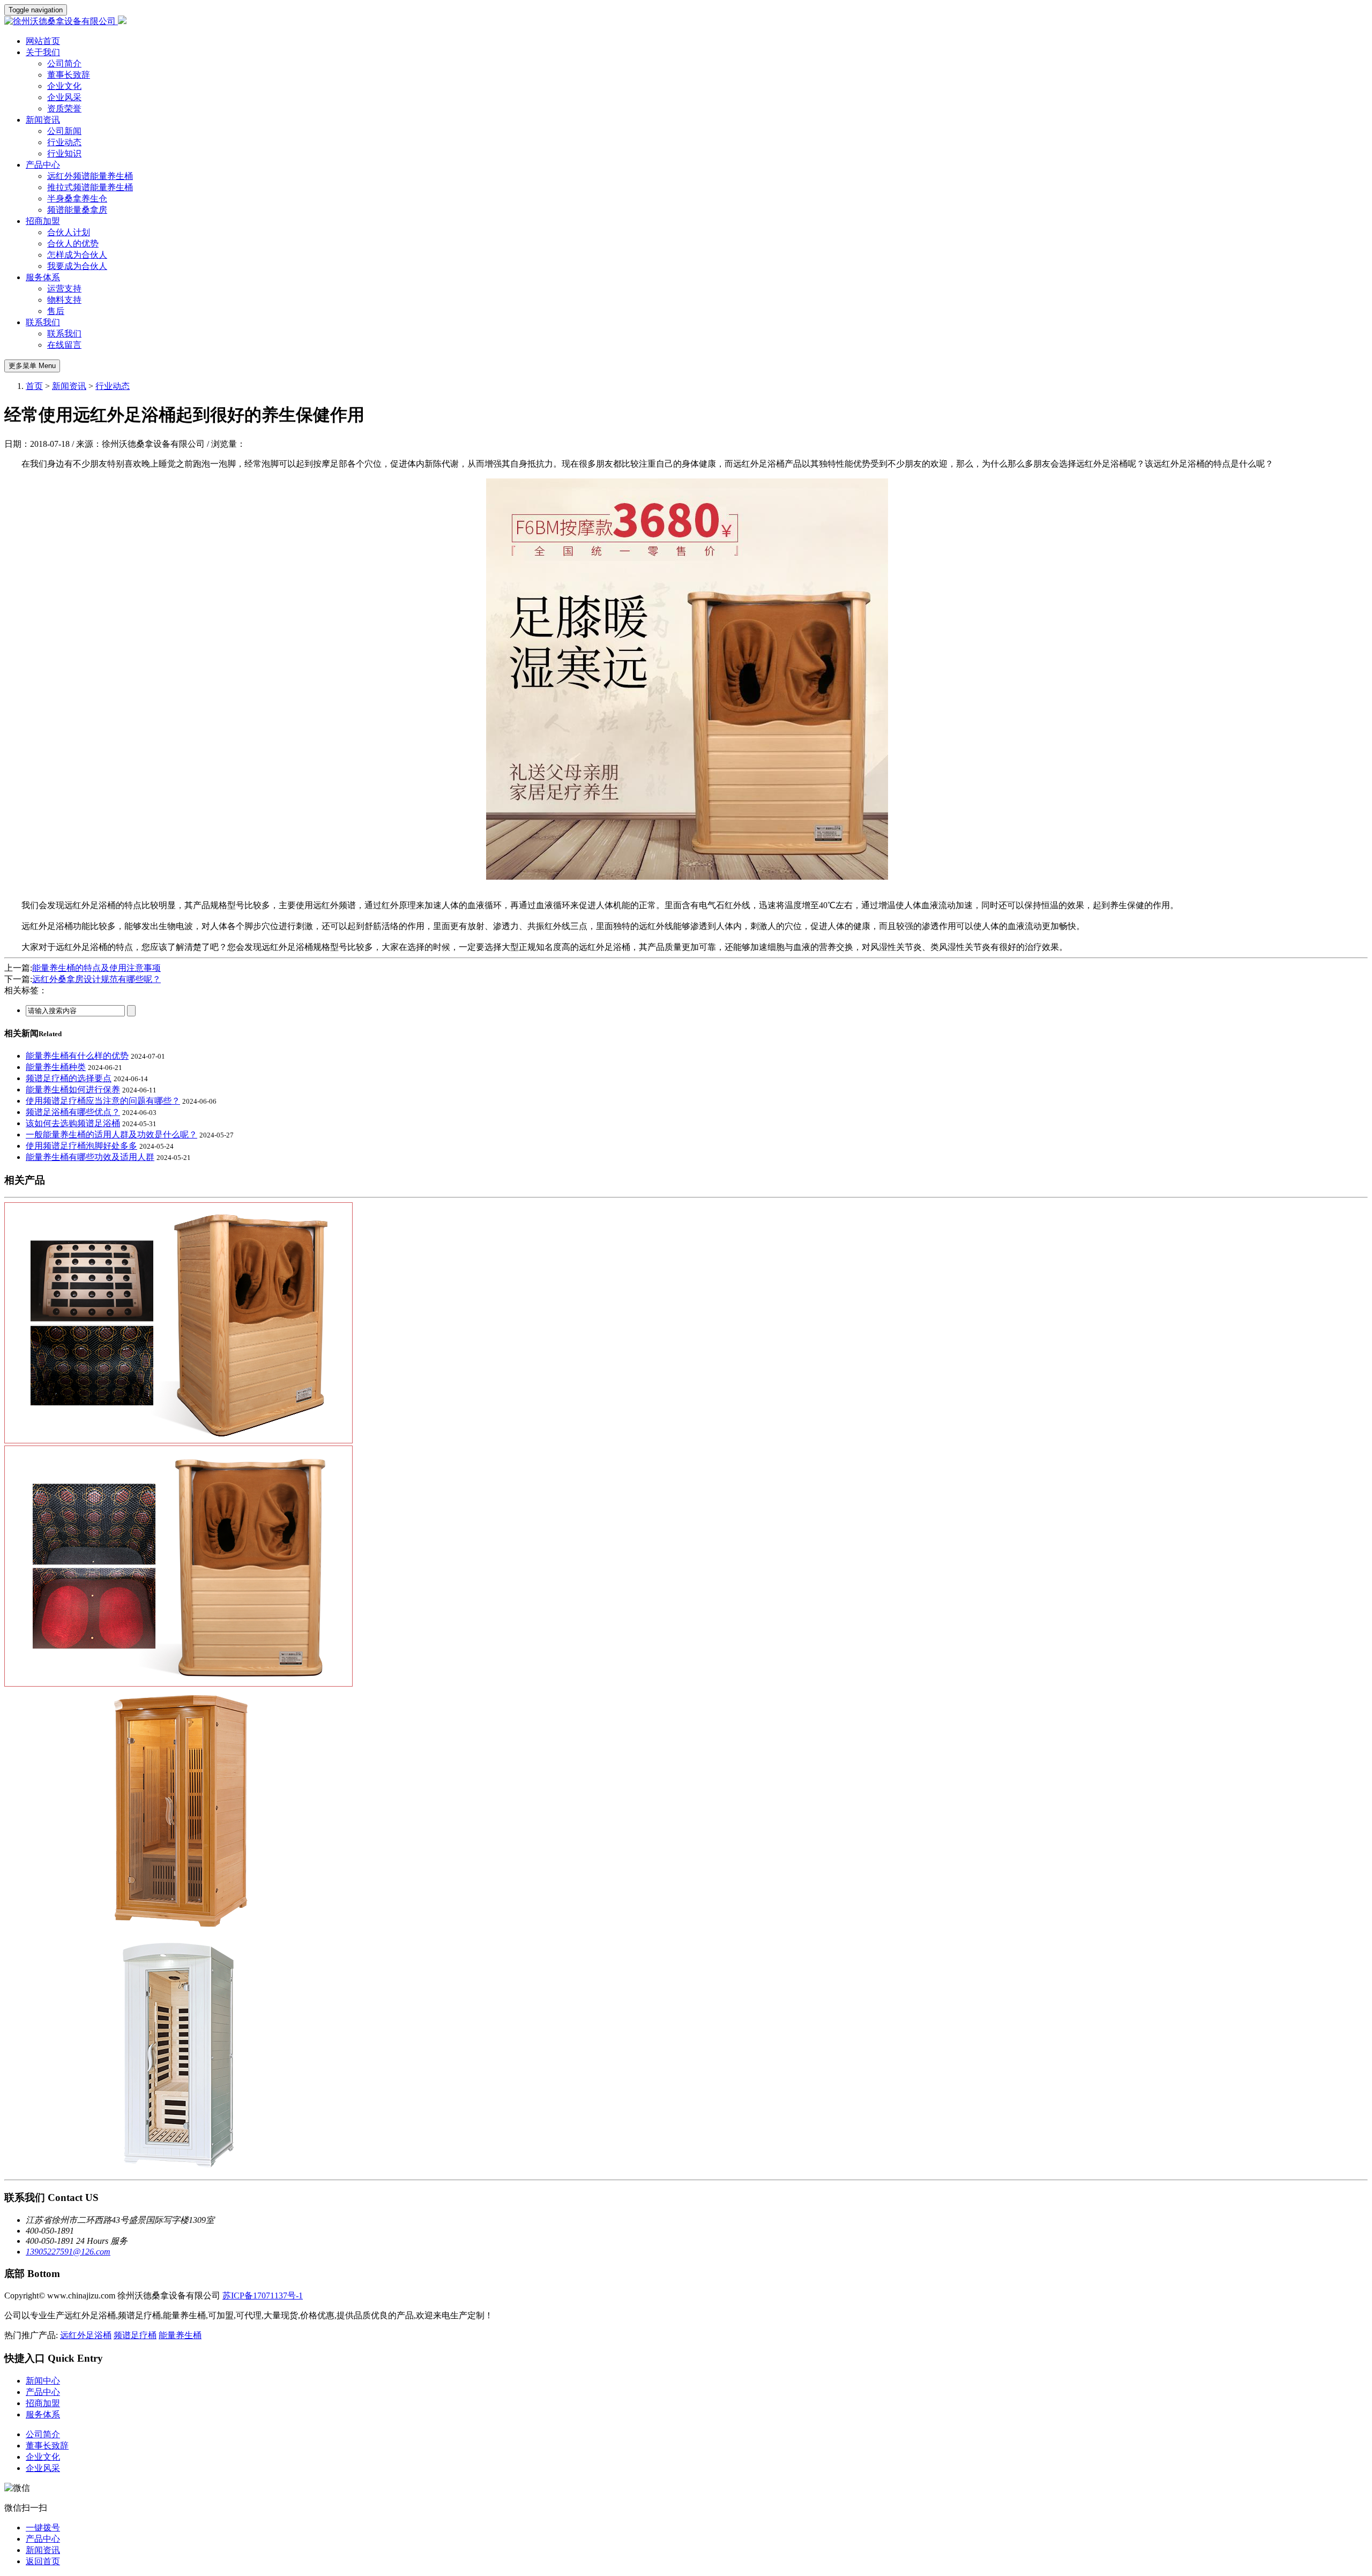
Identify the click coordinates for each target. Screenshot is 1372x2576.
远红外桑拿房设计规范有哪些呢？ (96, 979)
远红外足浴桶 (86, 2335)
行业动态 (64, 142)
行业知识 (64, 153)
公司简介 (64, 63)
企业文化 (64, 86)
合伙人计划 (69, 232)
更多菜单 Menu (32, 366)
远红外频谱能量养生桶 (90, 176)
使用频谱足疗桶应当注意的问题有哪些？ (103, 1101)
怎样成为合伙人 (77, 255)
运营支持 (64, 289)
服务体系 (43, 277)
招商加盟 (43, 221)
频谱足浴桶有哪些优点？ (73, 1112)
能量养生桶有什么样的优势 (77, 1056)
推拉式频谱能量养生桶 (90, 187)
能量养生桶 (180, 2335)
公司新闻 (64, 131)
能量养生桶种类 (56, 1067)
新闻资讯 (43, 120)
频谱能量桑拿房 (77, 210)
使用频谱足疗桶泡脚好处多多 (81, 1146)
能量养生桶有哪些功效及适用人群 (90, 1157)
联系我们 (43, 322)
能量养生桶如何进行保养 (73, 1089)
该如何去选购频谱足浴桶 (73, 1123)
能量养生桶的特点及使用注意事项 (96, 968)
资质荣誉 (64, 108)
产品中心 (43, 165)
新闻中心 (43, 2381)
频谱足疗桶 (135, 2335)
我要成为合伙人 (77, 266)
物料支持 (64, 300)
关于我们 (43, 52)
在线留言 (64, 345)
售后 (56, 311)
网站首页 (43, 41)
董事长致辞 (69, 75)
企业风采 (64, 97)
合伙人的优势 (73, 244)
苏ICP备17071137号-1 (263, 2296)
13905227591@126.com (68, 2252)
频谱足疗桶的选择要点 (69, 1078)
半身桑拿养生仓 (77, 199)
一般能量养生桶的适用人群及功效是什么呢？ (111, 1135)
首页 (34, 386)
